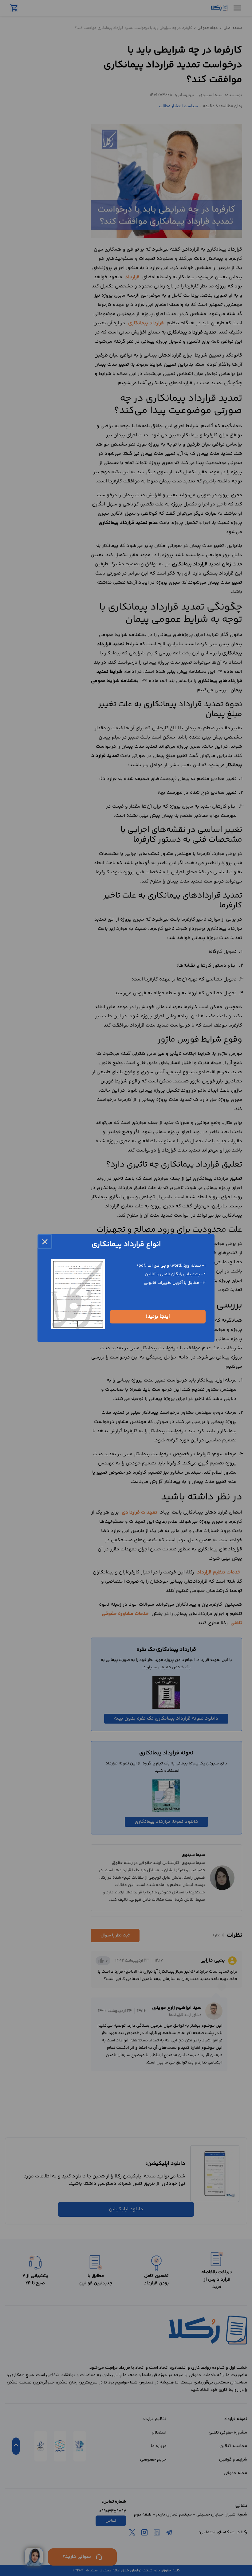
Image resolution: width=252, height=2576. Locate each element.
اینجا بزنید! (158, 1317)
